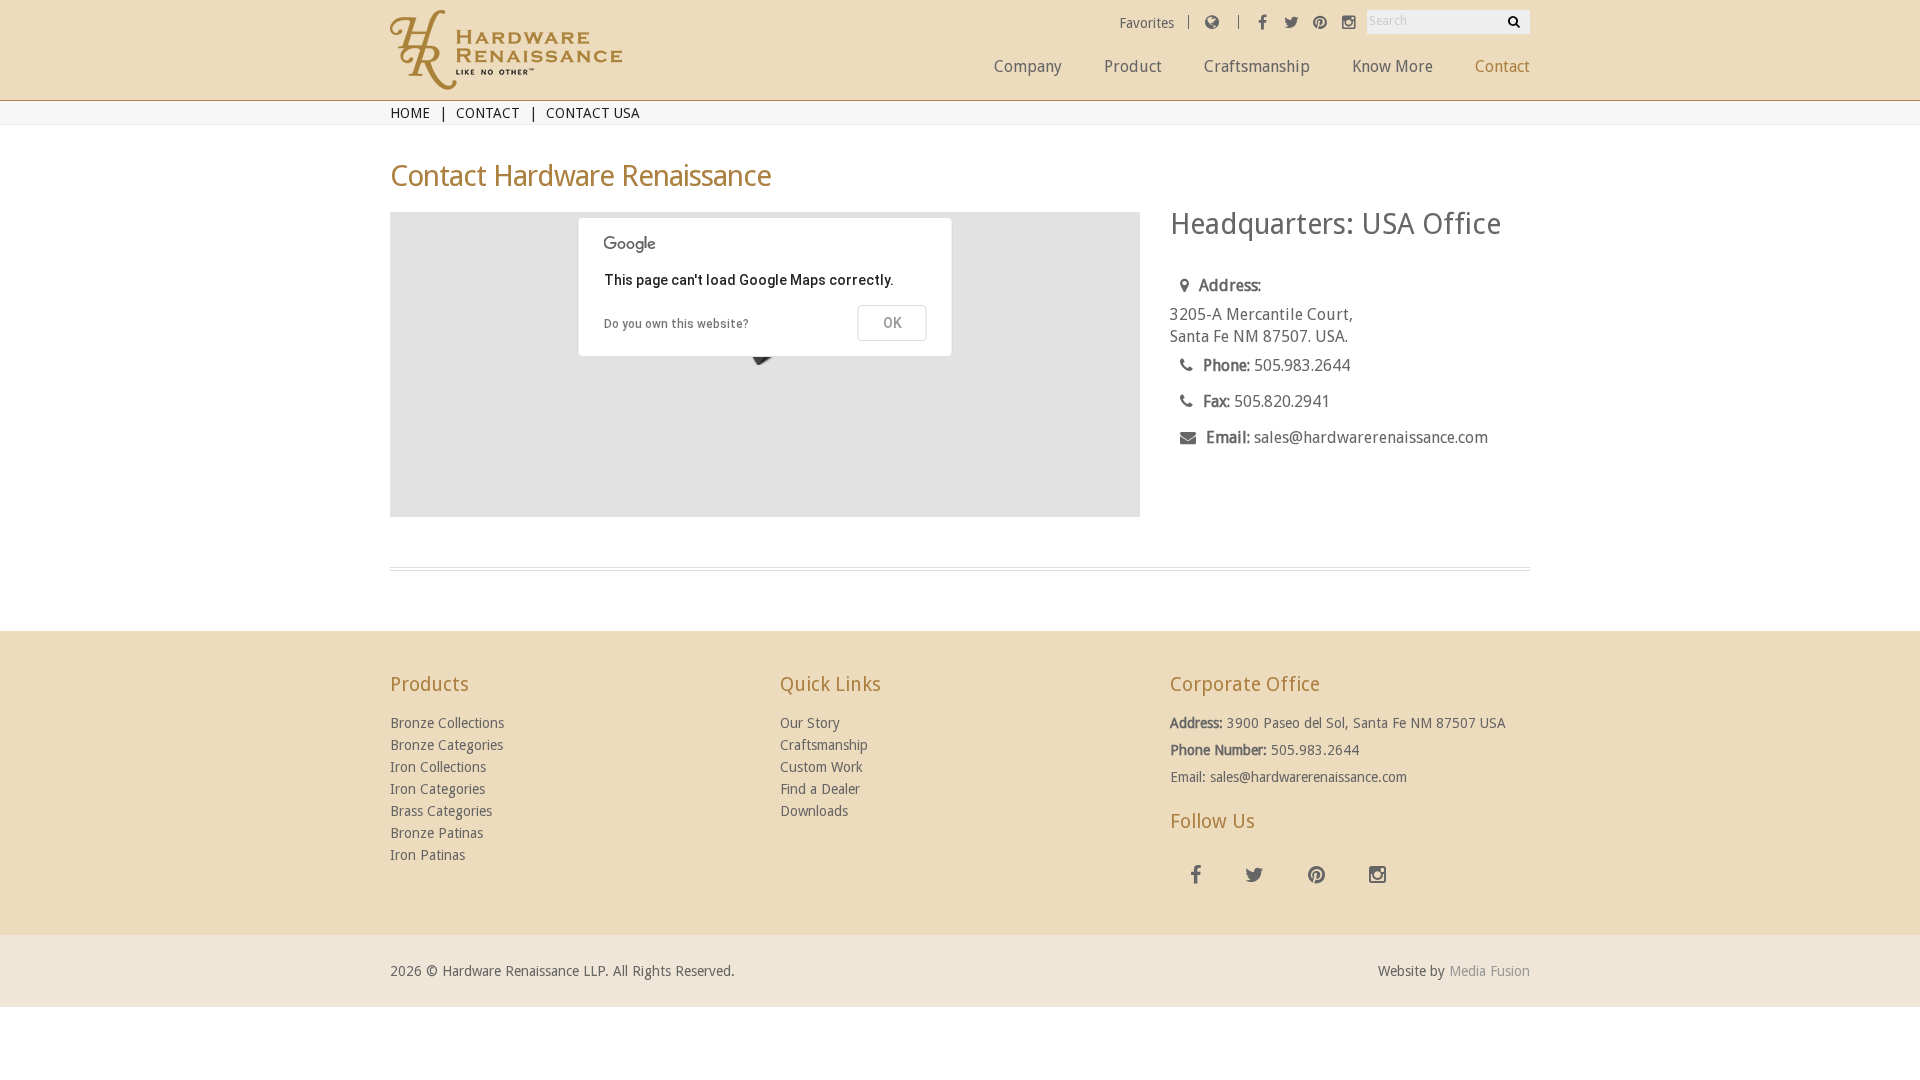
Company (1028, 66)
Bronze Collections (447, 723)
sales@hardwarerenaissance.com (1371, 437)
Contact (1502, 66)
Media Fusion (1489, 971)
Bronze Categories (446, 745)
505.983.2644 (1302, 365)
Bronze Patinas (436, 833)
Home (410, 113)
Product (1133, 66)
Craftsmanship (1257, 66)
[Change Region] (1212, 22)
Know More (1392, 66)
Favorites (1148, 23)
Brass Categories (441, 811)
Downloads (814, 811)
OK (892, 323)
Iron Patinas (427, 855)
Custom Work (821, 767)
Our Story (810, 723)
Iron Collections (438, 767)
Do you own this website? (676, 324)
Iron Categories (437, 789)
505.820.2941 (1282, 401)
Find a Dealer (820, 789)
